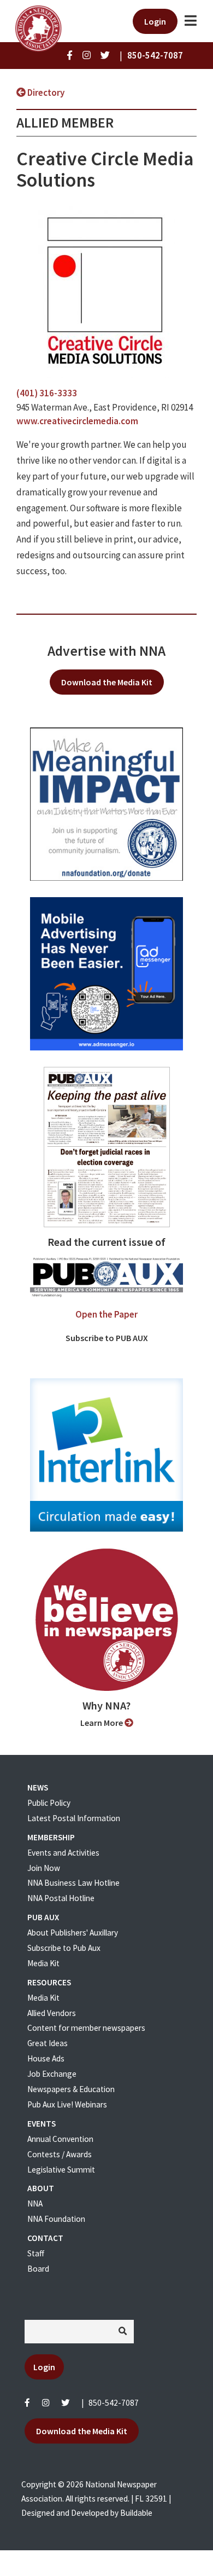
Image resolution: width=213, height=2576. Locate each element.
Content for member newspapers (86, 2028)
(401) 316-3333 (47, 393)
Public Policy (49, 1803)
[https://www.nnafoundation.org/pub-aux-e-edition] (107, 1146)
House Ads (46, 2058)
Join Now (44, 1868)
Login (155, 21)
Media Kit (43, 1963)
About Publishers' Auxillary (73, 1933)
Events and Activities (63, 1853)
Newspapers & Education (71, 2089)
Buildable (136, 2513)
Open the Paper (106, 1314)
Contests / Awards (60, 2154)
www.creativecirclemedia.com (77, 421)
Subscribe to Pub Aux (64, 1948)
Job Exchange (52, 2074)
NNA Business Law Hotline (73, 1883)
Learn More (102, 1723)
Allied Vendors (52, 2013)
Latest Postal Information (74, 1818)
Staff (36, 2253)
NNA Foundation (56, 2219)
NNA (35, 2204)
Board (38, 2269)
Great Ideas (48, 2043)
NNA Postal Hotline (61, 1898)
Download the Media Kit (107, 682)
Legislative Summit (61, 2170)
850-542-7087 (114, 2403)
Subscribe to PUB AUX (107, 1338)
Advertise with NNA (106, 651)
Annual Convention (60, 2139)
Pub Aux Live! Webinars (67, 2104)
